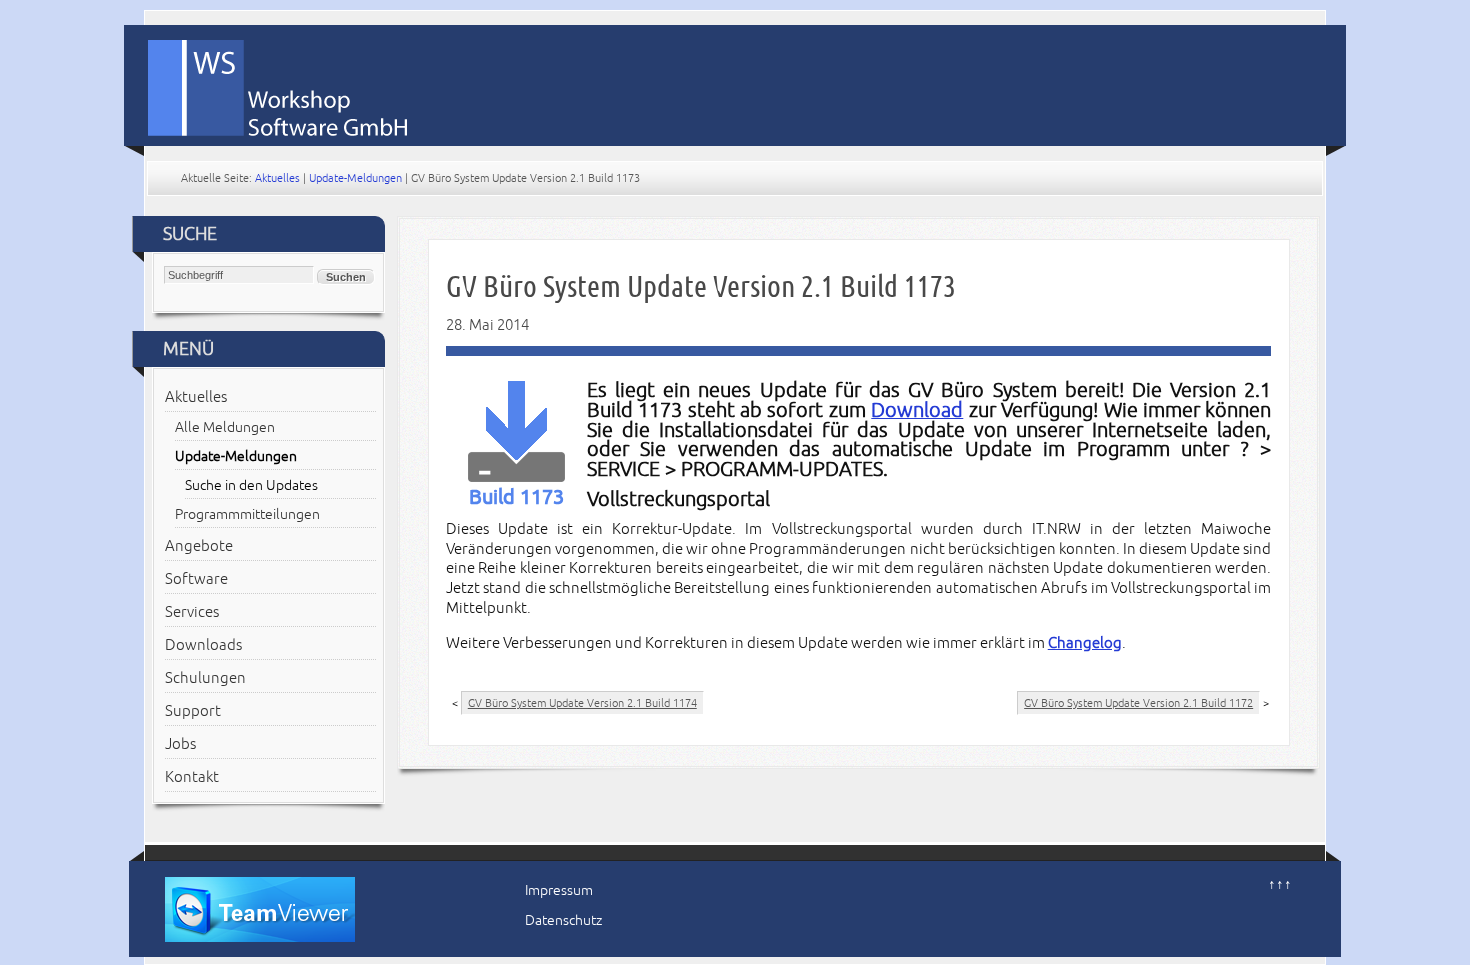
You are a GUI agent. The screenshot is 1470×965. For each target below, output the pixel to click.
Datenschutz (563, 920)
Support (193, 711)
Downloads (203, 645)
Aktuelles (277, 178)
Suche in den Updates (251, 485)
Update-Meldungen (355, 178)
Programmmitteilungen (247, 514)
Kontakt (192, 777)
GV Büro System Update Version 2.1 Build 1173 (701, 286)
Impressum (559, 890)
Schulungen (205, 678)
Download (917, 410)
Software (196, 579)
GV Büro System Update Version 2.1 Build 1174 (582, 703)
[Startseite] (745, 81)
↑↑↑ (1280, 884)
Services (192, 612)
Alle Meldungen (225, 427)
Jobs (180, 744)
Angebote (199, 546)
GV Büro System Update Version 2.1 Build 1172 (1138, 703)
